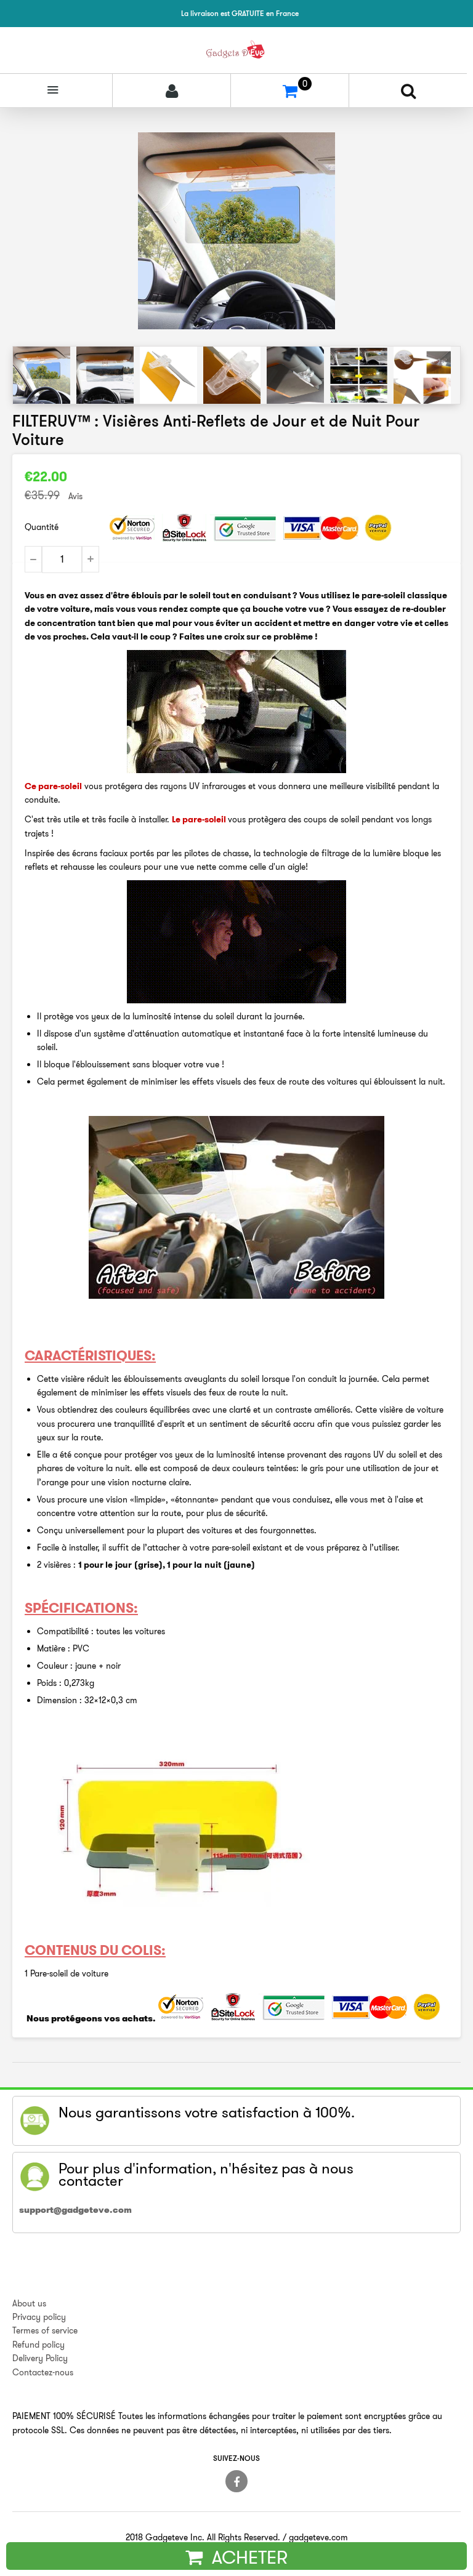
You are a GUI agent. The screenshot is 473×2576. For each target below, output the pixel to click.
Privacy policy (39, 2317)
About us (29, 2303)
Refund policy (38, 2345)
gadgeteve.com (318, 2537)
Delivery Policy (40, 2358)
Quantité (42, 527)
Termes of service (45, 2330)
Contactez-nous (43, 2372)
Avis (75, 496)
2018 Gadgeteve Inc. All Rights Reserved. (203, 2537)
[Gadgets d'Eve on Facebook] (236, 2481)
